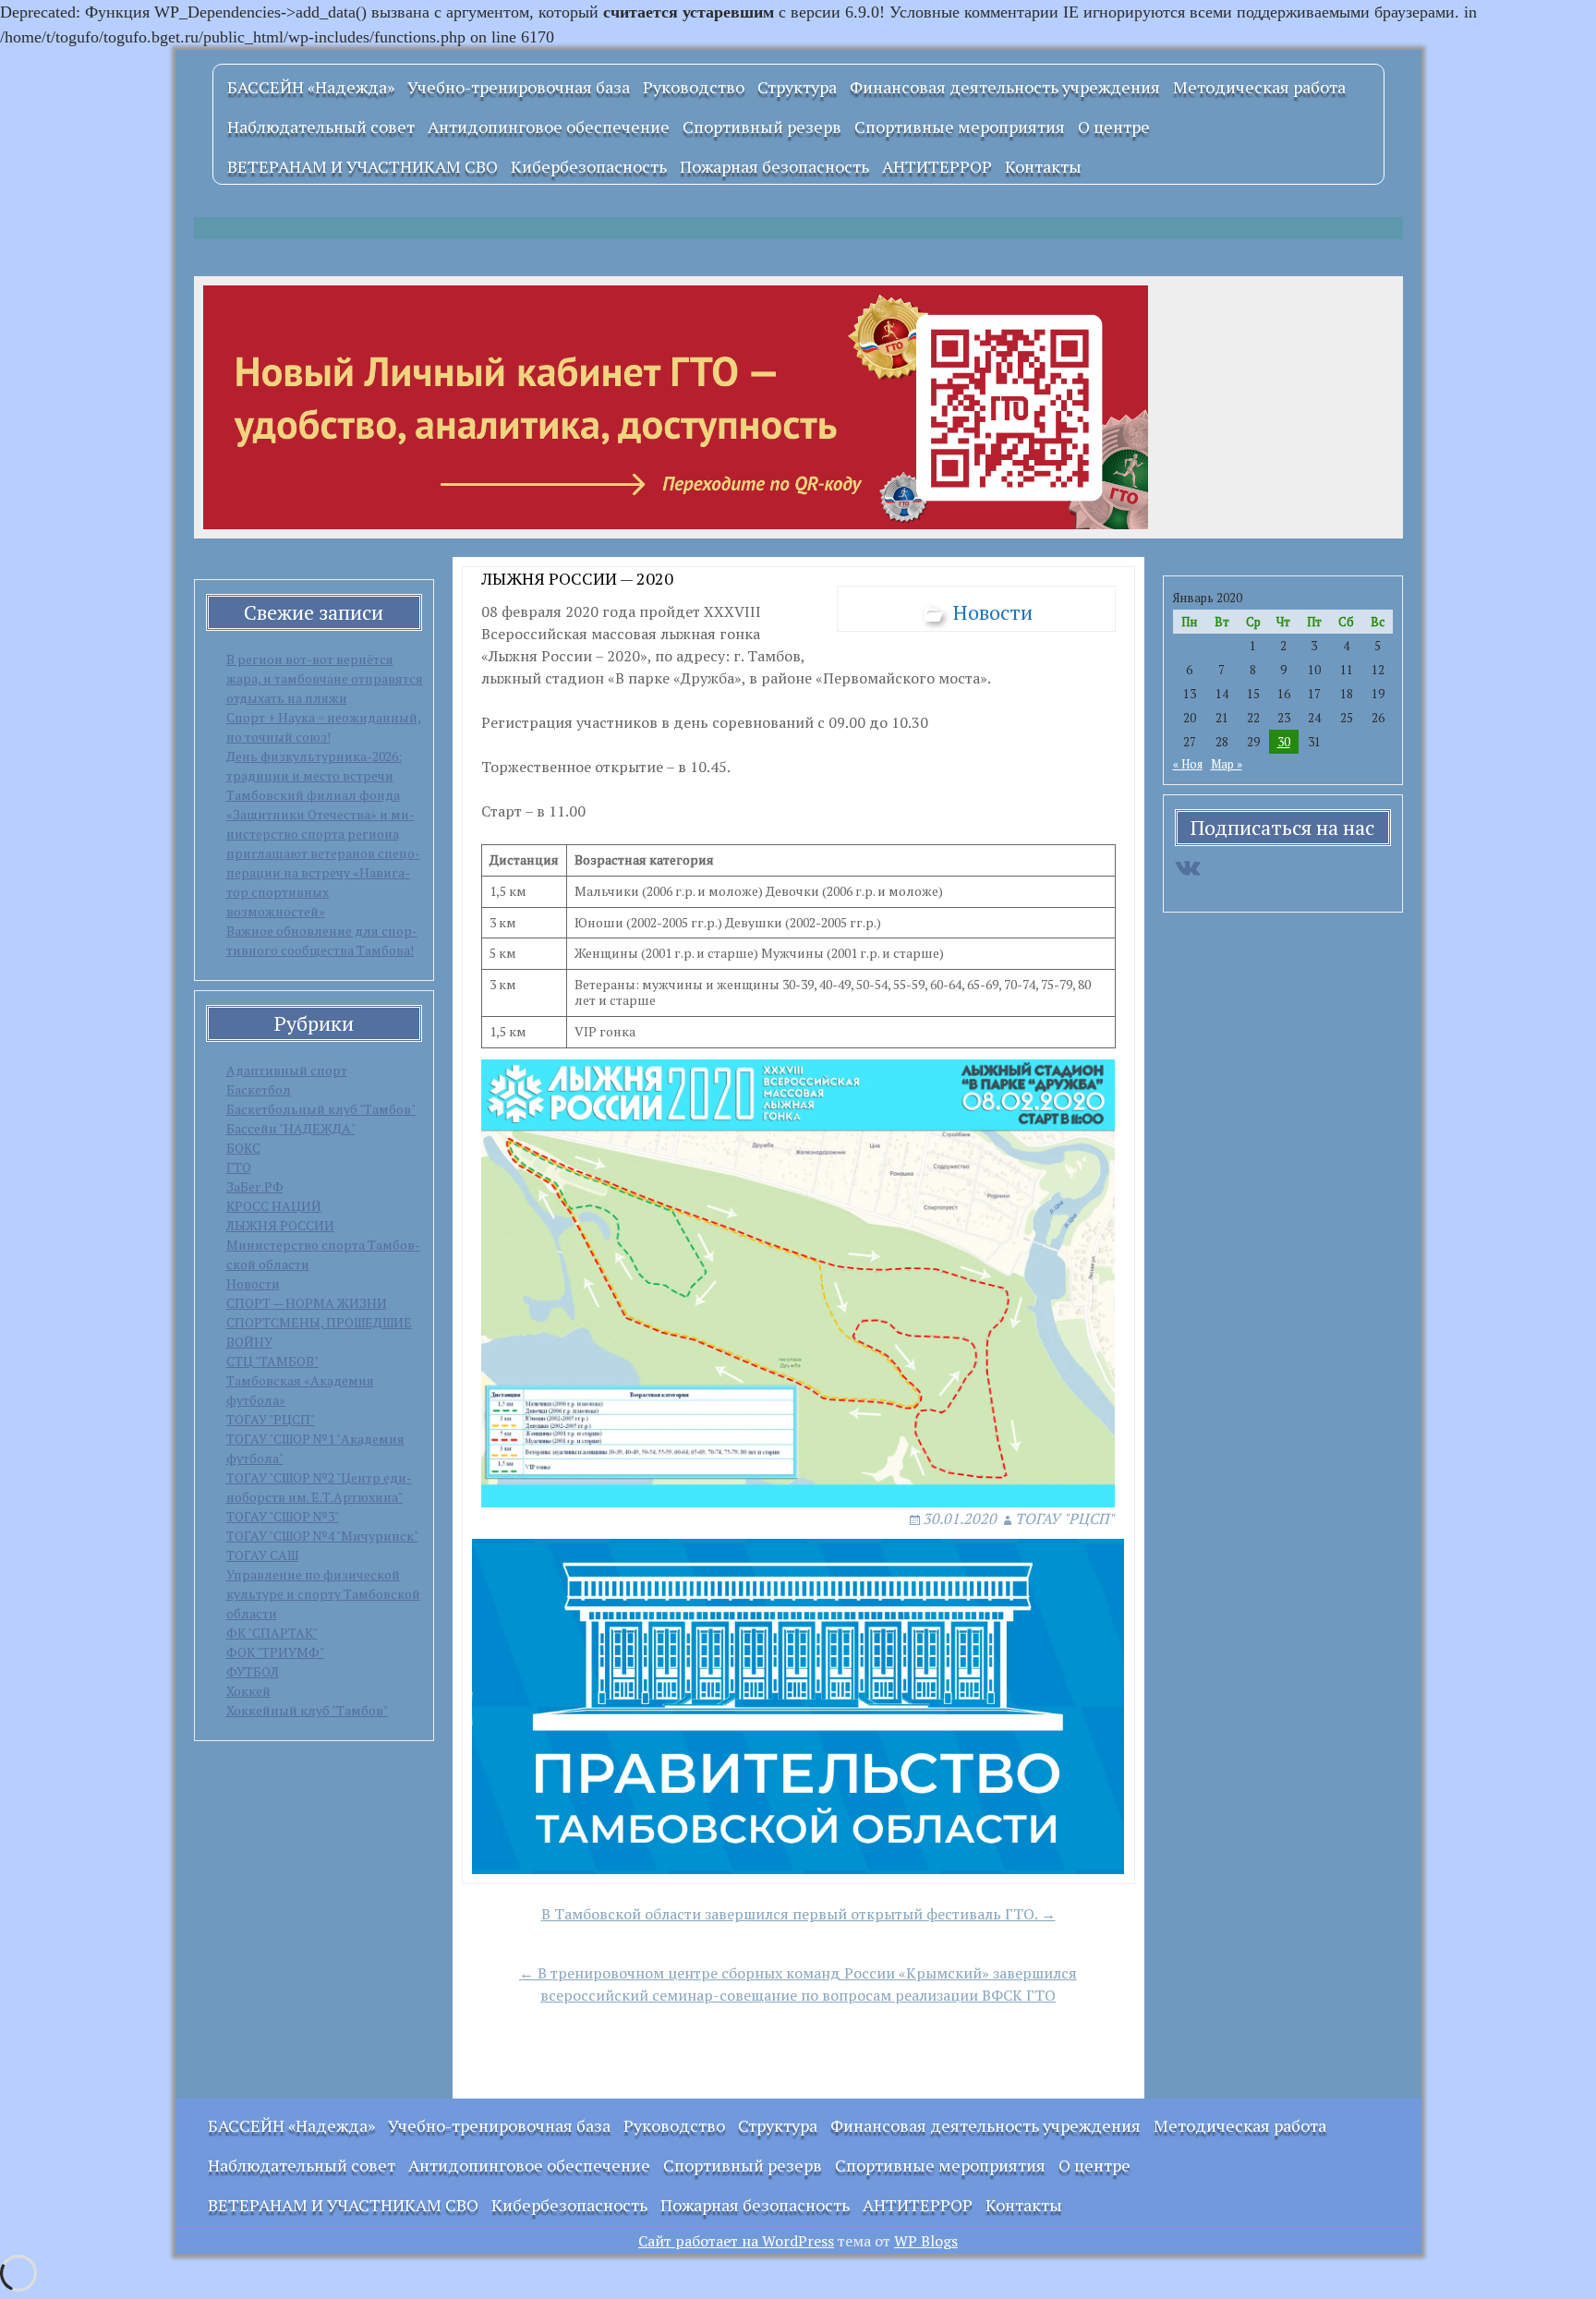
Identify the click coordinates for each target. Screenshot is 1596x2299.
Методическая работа (1259, 87)
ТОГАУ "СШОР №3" (283, 1516)
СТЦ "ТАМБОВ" (272, 1361)
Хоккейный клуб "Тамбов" (307, 1710)
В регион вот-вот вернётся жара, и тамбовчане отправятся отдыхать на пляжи (325, 678)
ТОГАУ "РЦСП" (271, 1419)
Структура (797, 87)
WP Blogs (926, 2241)
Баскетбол (259, 1089)
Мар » (1227, 764)
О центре (1114, 127)
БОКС (243, 1148)
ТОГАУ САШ (262, 1555)
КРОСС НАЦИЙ (274, 1206)
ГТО (239, 1167)
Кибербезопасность (589, 166)
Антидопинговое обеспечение (549, 127)
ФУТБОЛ (253, 1671)
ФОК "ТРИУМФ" (275, 1652)
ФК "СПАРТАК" (272, 1633)
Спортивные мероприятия (960, 127)
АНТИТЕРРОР (937, 166)
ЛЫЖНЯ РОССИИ (280, 1225)
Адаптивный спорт (287, 1070)
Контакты (1043, 166)
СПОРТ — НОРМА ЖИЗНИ (307, 1303)
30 (1284, 742)
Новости (253, 1283)
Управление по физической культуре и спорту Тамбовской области (323, 1594)
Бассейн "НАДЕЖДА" (291, 1128)
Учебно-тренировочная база (519, 87)
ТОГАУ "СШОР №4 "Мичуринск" (322, 1536)
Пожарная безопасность (774, 166)
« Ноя (1188, 764)
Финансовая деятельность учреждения (1005, 87)
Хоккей (248, 1691)
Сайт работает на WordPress (736, 2241)
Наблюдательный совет (321, 127)
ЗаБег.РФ (255, 1186)
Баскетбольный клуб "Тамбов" (321, 1109)
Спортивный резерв (762, 127)
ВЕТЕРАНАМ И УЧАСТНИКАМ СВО (363, 166)
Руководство (694, 87)
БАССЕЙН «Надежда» (311, 87)
